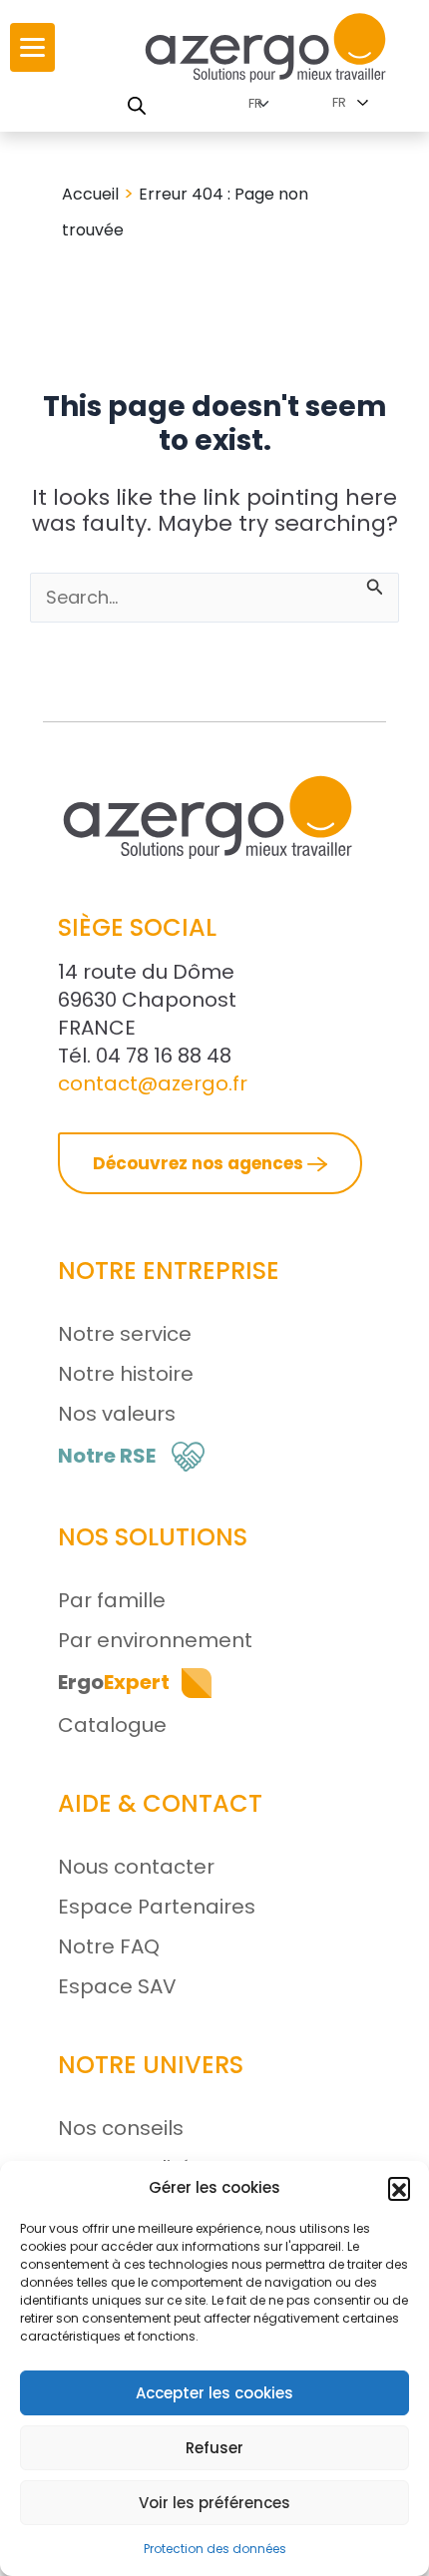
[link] (32, 47)
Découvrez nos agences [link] (200, 1163)
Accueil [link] (90, 194)
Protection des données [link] (215, 2549)
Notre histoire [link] (126, 1374)
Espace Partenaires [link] (157, 1907)
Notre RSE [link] (107, 1456)
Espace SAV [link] (117, 1986)
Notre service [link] (125, 1334)
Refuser (214, 2448)
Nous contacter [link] (136, 1867)
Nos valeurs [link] (117, 1414)
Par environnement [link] (155, 1640)
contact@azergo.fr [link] (153, 1083)
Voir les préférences (214, 2503)
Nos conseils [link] (121, 2128)
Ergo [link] (114, 1682)
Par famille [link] (112, 1600)
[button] (399, 2188)
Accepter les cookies (214, 2393)
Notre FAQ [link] (109, 1946)
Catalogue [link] (112, 1725)
